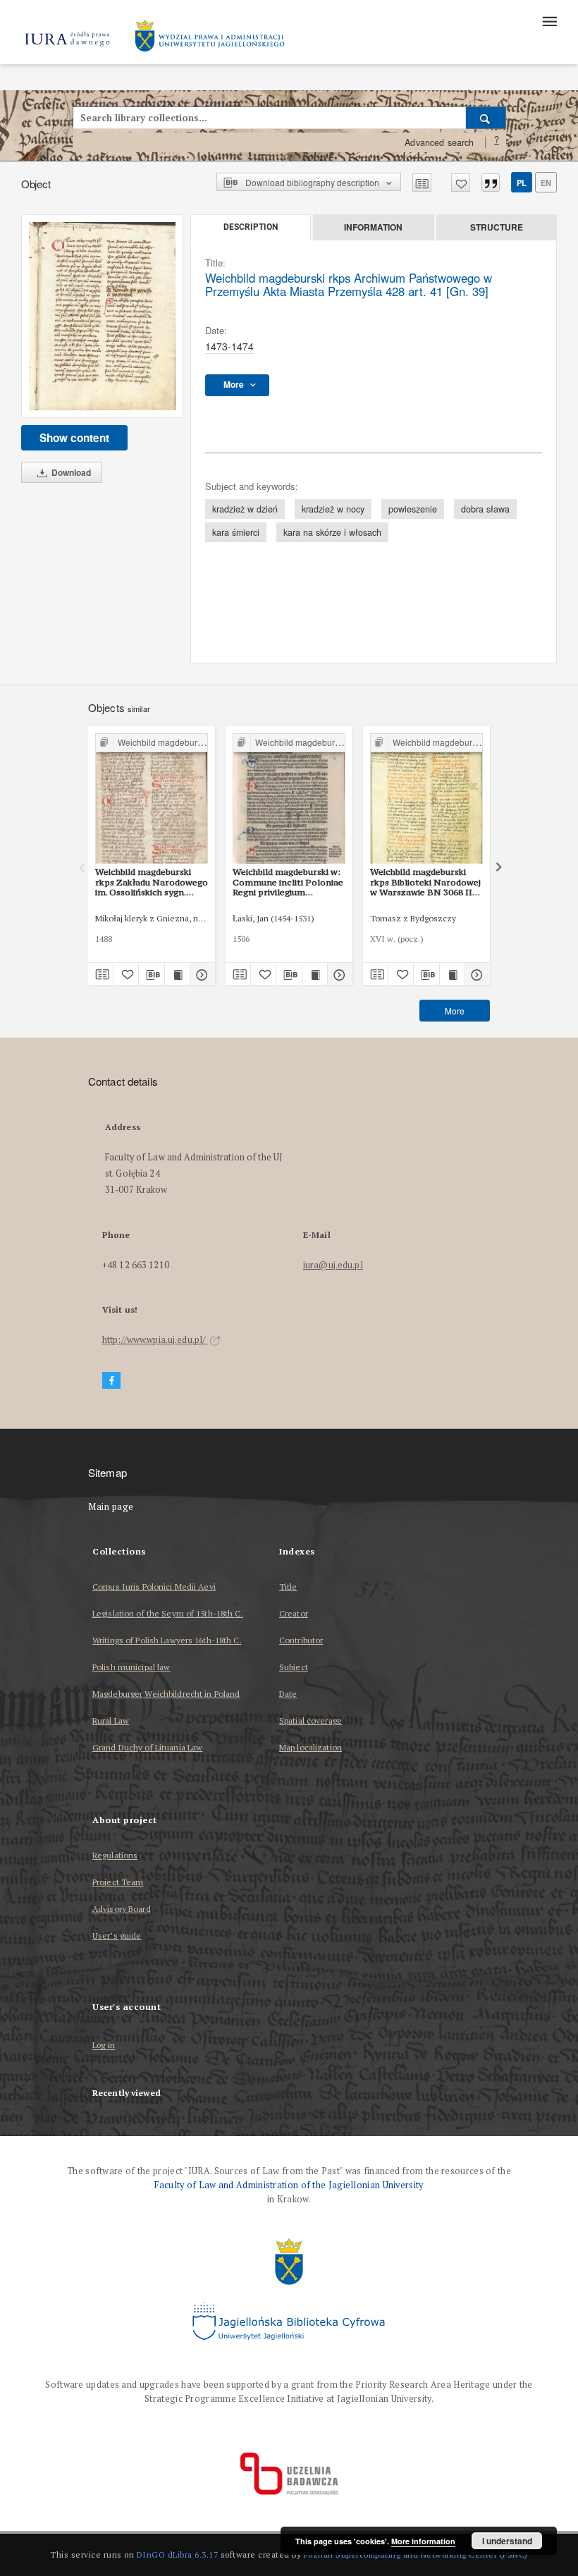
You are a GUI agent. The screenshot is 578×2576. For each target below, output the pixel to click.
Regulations (115, 1855)
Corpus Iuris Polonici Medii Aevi (154, 1587)
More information (423, 2541)
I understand (507, 2541)
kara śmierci (236, 532)
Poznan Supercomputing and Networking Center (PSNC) (416, 2554)
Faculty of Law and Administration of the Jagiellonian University (289, 2185)
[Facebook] (111, 1381)
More (455, 1011)
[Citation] (491, 183)
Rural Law (111, 1721)
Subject (294, 1667)
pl (522, 183)
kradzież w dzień (245, 509)
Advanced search (439, 142)
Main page (111, 1507)
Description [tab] (251, 227)
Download (70, 472)
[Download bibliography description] (151, 974)
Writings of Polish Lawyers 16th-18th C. (167, 1640)
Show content (74, 438)
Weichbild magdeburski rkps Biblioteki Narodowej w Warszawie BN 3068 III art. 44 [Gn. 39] (425, 882)
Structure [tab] (497, 227)
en (546, 183)
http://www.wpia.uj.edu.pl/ (155, 1340)
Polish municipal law (131, 1667)
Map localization (310, 1747)
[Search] (486, 118)
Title (288, 1587)
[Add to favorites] (461, 183)
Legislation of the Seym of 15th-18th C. (168, 1613)
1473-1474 (229, 346)
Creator (294, 1613)
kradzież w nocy (333, 509)
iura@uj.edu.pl (333, 1265)
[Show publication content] (177, 974)
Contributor (301, 1640)
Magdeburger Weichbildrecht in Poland (166, 1694)
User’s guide (117, 1936)
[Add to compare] (422, 183)
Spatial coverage (310, 1721)
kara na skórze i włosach (332, 532)
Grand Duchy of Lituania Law (147, 1747)
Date (288, 1694)
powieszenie (413, 509)
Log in (104, 2046)
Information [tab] (373, 227)
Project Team (118, 1882)
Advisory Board (122, 1909)
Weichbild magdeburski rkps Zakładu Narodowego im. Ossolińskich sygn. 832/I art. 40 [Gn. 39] (152, 882)
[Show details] (201, 974)
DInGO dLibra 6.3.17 (178, 2554)
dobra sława (485, 509)
